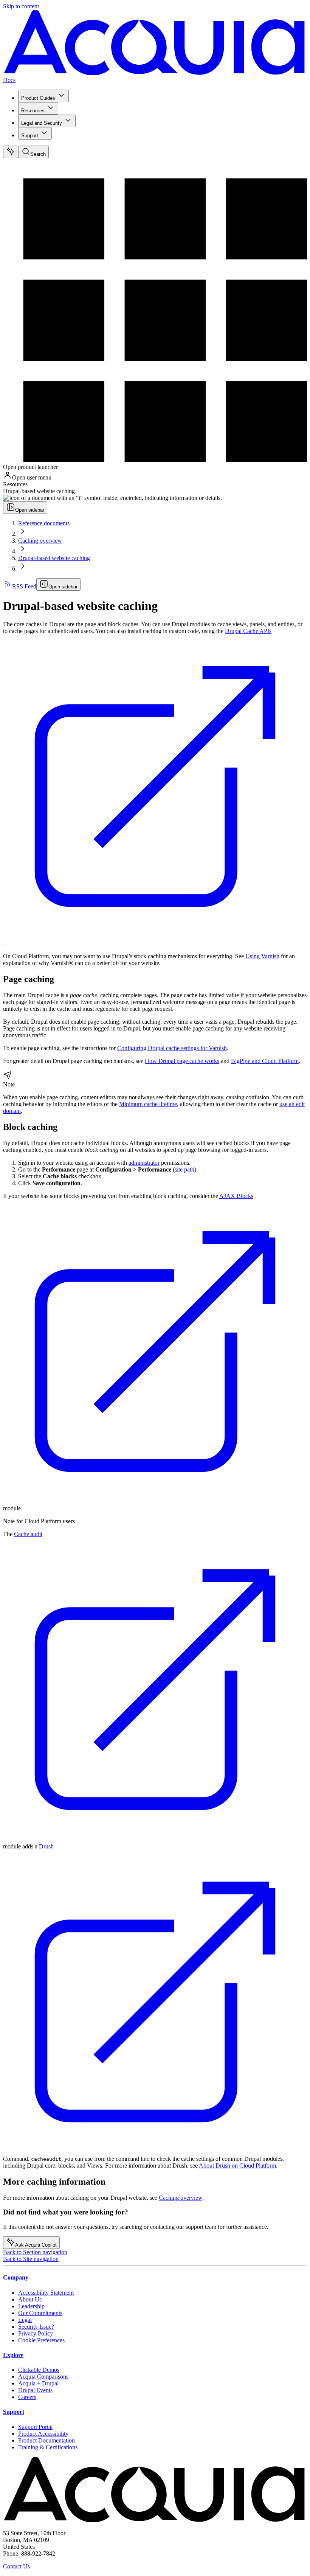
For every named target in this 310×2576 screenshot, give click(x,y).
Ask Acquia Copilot (36, 2245)
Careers (27, 2397)
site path (184, 1169)
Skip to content (21, 6)
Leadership (31, 2306)
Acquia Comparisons (43, 2377)
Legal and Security (42, 123)
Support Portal (35, 2427)
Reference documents (44, 523)
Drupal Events (35, 2390)
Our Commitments (40, 2313)
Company (16, 2277)
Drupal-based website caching (54, 558)
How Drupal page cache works (182, 1061)
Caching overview (40, 541)
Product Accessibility (43, 2434)
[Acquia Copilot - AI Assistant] (11, 152)
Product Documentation (46, 2440)
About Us (30, 2299)
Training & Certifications (48, 2447)
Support (30, 136)
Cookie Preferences (41, 2340)
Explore (13, 2355)
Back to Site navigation (31, 2259)
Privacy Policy (36, 2333)
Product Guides (38, 98)
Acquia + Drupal (38, 2383)
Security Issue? (36, 2327)
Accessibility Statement (46, 2293)
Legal (25, 2320)
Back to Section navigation (35, 2252)
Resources (33, 111)
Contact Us (16, 2566)
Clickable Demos (39, 2370)
